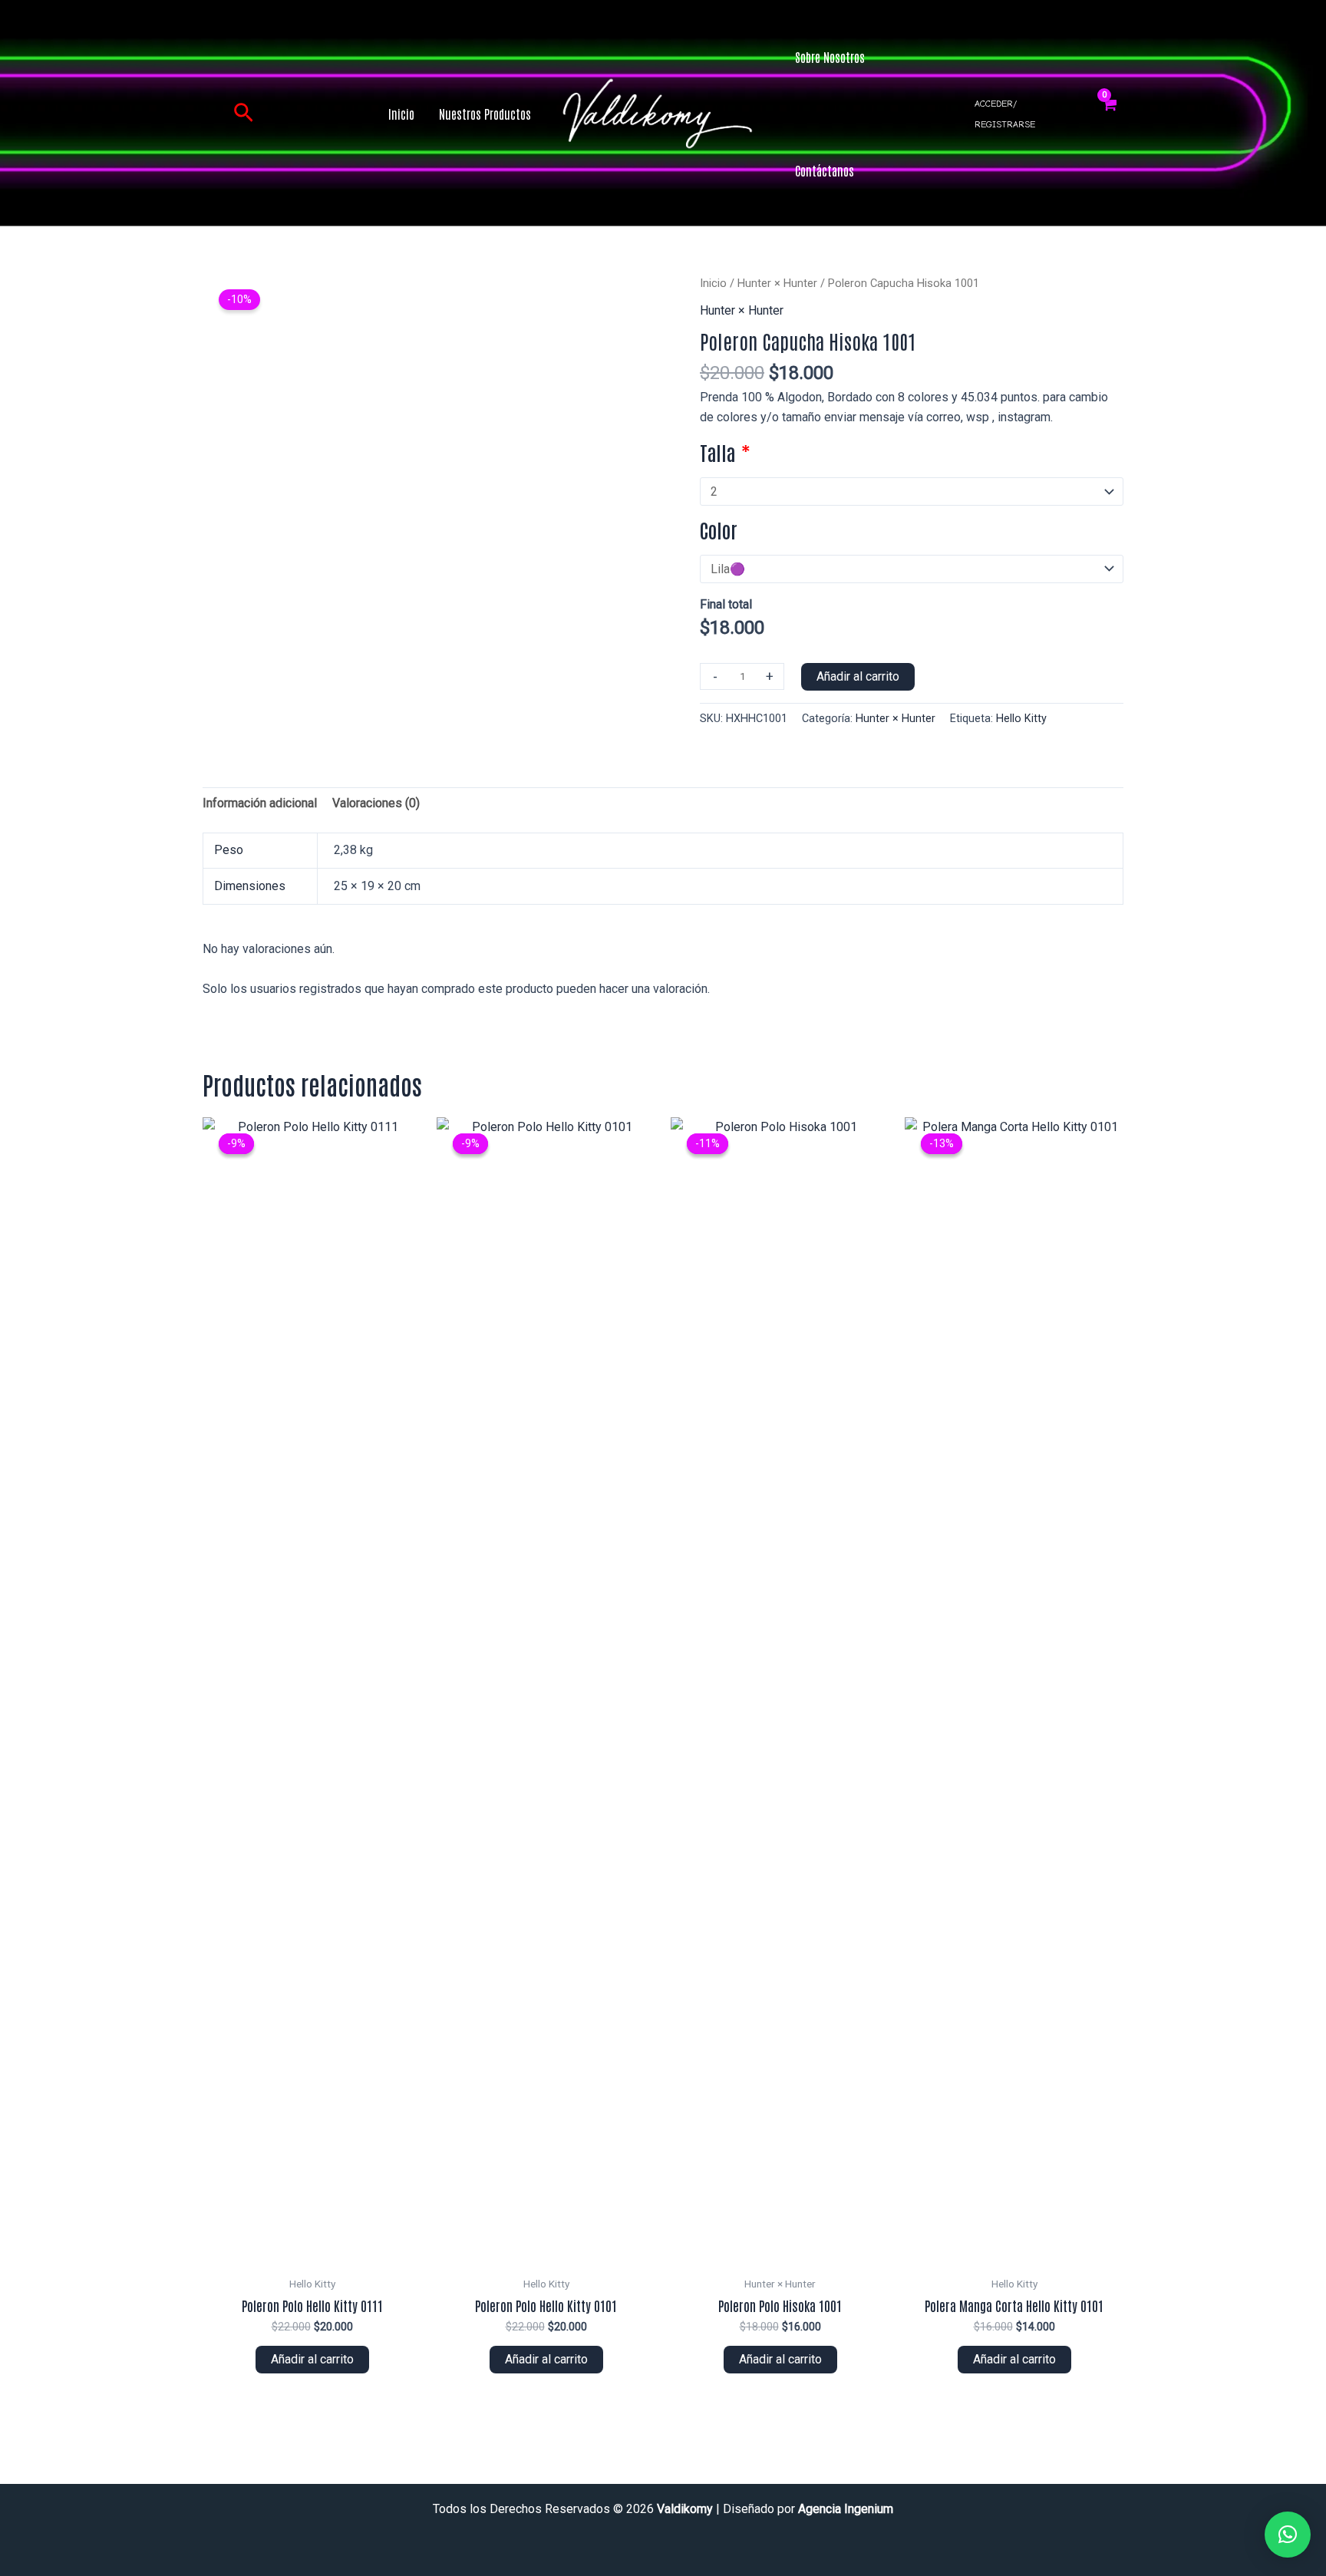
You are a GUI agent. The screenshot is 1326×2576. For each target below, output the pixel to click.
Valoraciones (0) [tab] (376, 803)
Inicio (713, 283)
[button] (244, 114)
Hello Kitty (1021, 719)
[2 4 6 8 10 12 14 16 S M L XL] (912, 491)
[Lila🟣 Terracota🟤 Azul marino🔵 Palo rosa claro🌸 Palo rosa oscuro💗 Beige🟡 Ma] (912, 569)
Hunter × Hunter (777, 283)
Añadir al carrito (858, 676)
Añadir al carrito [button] (312, 2359)
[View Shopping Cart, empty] (1109, 114)
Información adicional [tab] (260, 803)
